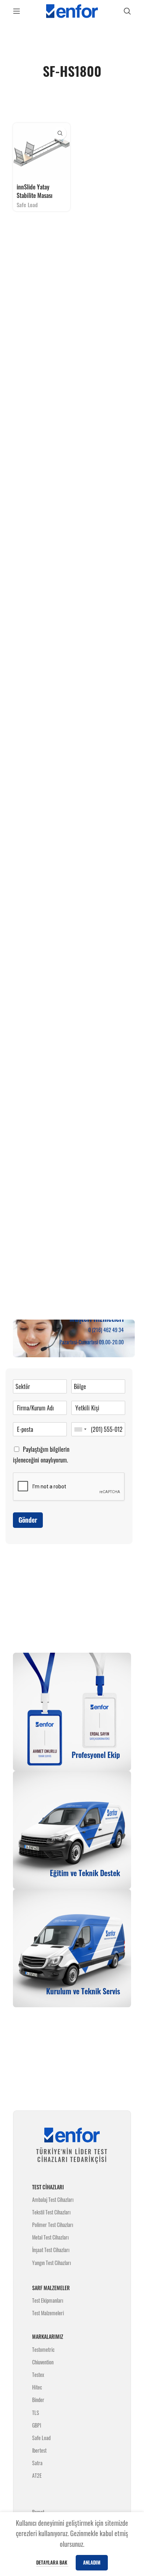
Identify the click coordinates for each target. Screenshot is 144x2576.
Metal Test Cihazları (50, 2237)
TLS (36, 2413)
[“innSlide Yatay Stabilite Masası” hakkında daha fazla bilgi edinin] (60, 133)
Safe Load (27, 205)
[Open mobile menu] (17, 11)
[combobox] (80, 1429)
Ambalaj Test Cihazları (53, 2199)
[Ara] (127, 11)
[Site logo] (72, 10)
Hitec (37, 2387)
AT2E (37, 2475)
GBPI (37, 2425)
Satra (37, 2463)
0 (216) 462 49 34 (106, 1330)
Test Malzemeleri (48, 2313)
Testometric (43, 2349)
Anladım (92, 2562)
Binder (38, 2400)
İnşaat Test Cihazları (51, 2250)
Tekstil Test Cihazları (51, 2212)
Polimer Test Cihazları (53, 2225)
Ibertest (39, 2450)
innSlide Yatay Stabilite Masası (35, 191)
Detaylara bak (52, 2562)
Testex (38, 2375)
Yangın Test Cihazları (52, 2263)
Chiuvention (43, 2362)
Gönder (28, 1520)
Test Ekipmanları (48, 2300)
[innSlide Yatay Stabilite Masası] (42, 152)
